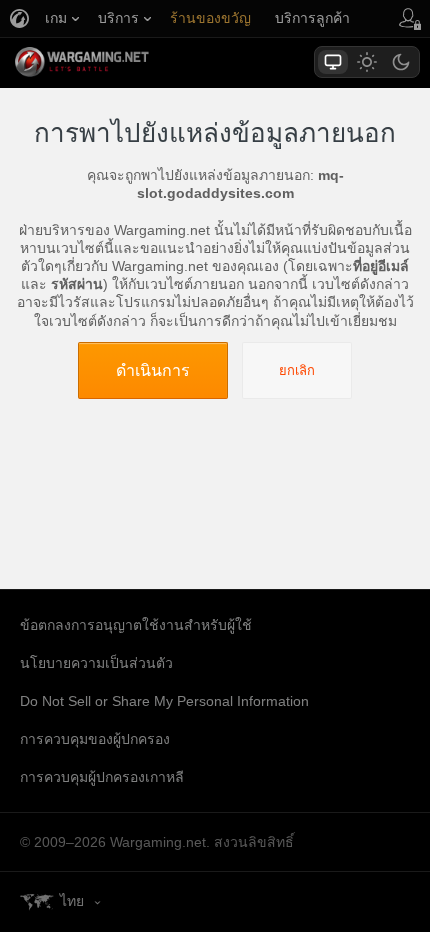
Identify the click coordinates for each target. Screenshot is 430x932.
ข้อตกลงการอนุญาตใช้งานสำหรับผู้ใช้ (136, 625)
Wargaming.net (117, 62)
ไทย (72, 901)
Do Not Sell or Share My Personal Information (164, 701)
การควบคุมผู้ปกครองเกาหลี (102, 777)
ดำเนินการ (153, 370)
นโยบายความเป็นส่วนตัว (96, 663)
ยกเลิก (297, 370)
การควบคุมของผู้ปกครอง (95, 739)
